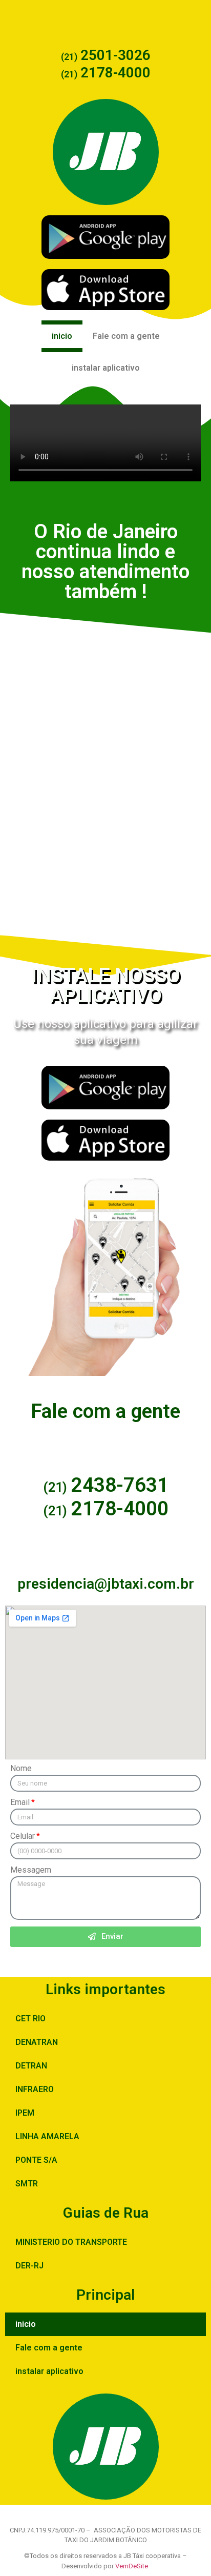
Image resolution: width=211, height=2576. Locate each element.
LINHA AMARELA (47, 2136)
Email (20, 1803)
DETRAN (31, 2066)
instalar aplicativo (106, 368)
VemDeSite (132, 2566)
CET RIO (30, 2019)
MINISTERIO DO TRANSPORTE (71, 2242)
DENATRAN (37, 2042)
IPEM (25, 2113)
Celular (23, 1837)
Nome (21, 1769)
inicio (62, 336)
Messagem (31, 1870)
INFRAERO (35, 2089)
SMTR (27, 2184)
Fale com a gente (126, 336)
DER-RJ (29, 2266)
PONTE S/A (36, 2160)
